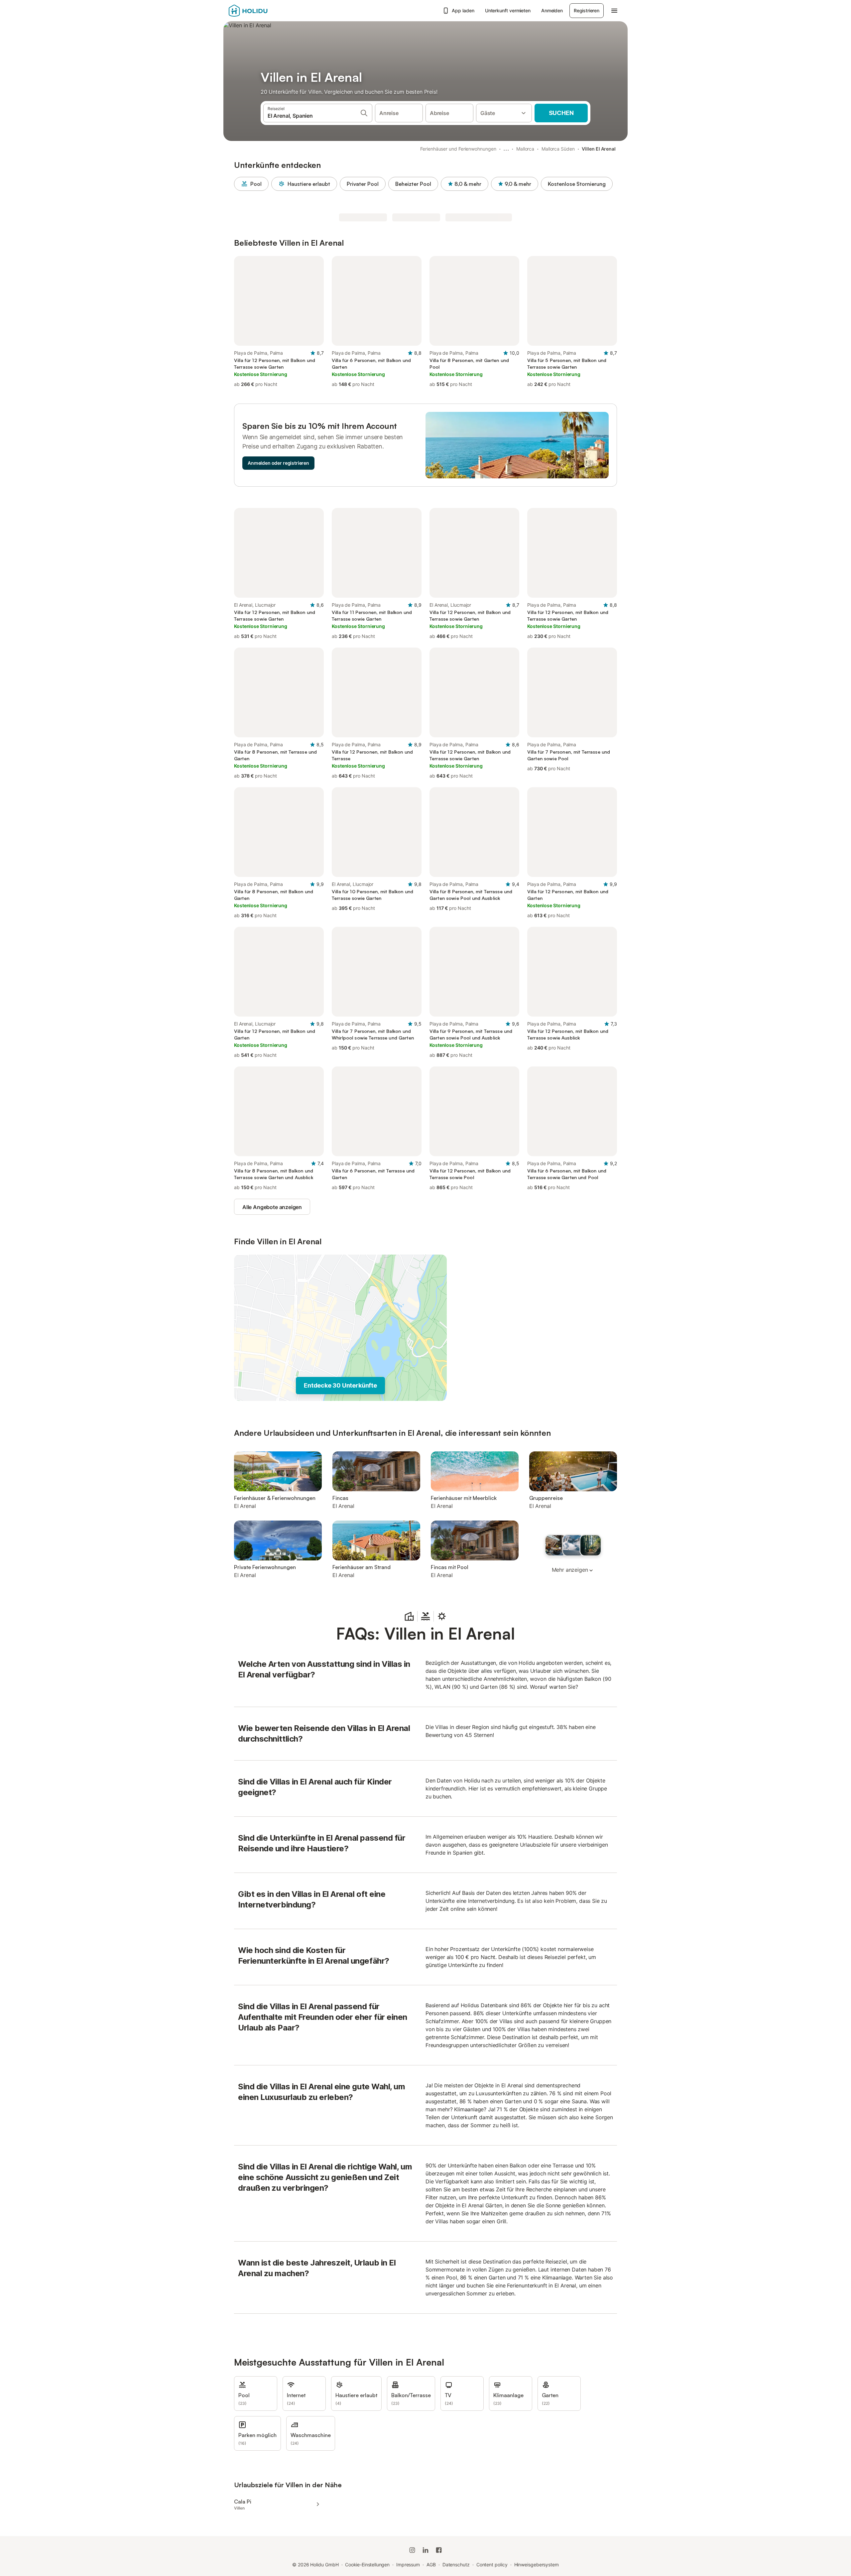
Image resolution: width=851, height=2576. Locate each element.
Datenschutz (456, 2565)
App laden (463, 10)
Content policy (492, 2565)
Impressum (408, 2565)
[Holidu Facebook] (439, 2550)
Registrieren (587, 10)
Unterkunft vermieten (508, 10)
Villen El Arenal (599, 149)
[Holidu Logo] (262, 11)
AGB (431, 2565)
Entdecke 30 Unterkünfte (340, 1385)
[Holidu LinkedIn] (425, 2550)
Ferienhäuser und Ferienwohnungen (458, 149)
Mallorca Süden (558, 149)
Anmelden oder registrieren (278, 463)
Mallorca (525, 149)
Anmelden (552, 10)
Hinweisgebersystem (537, 2565)
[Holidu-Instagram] (412, 2550)
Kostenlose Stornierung (577, 184)
